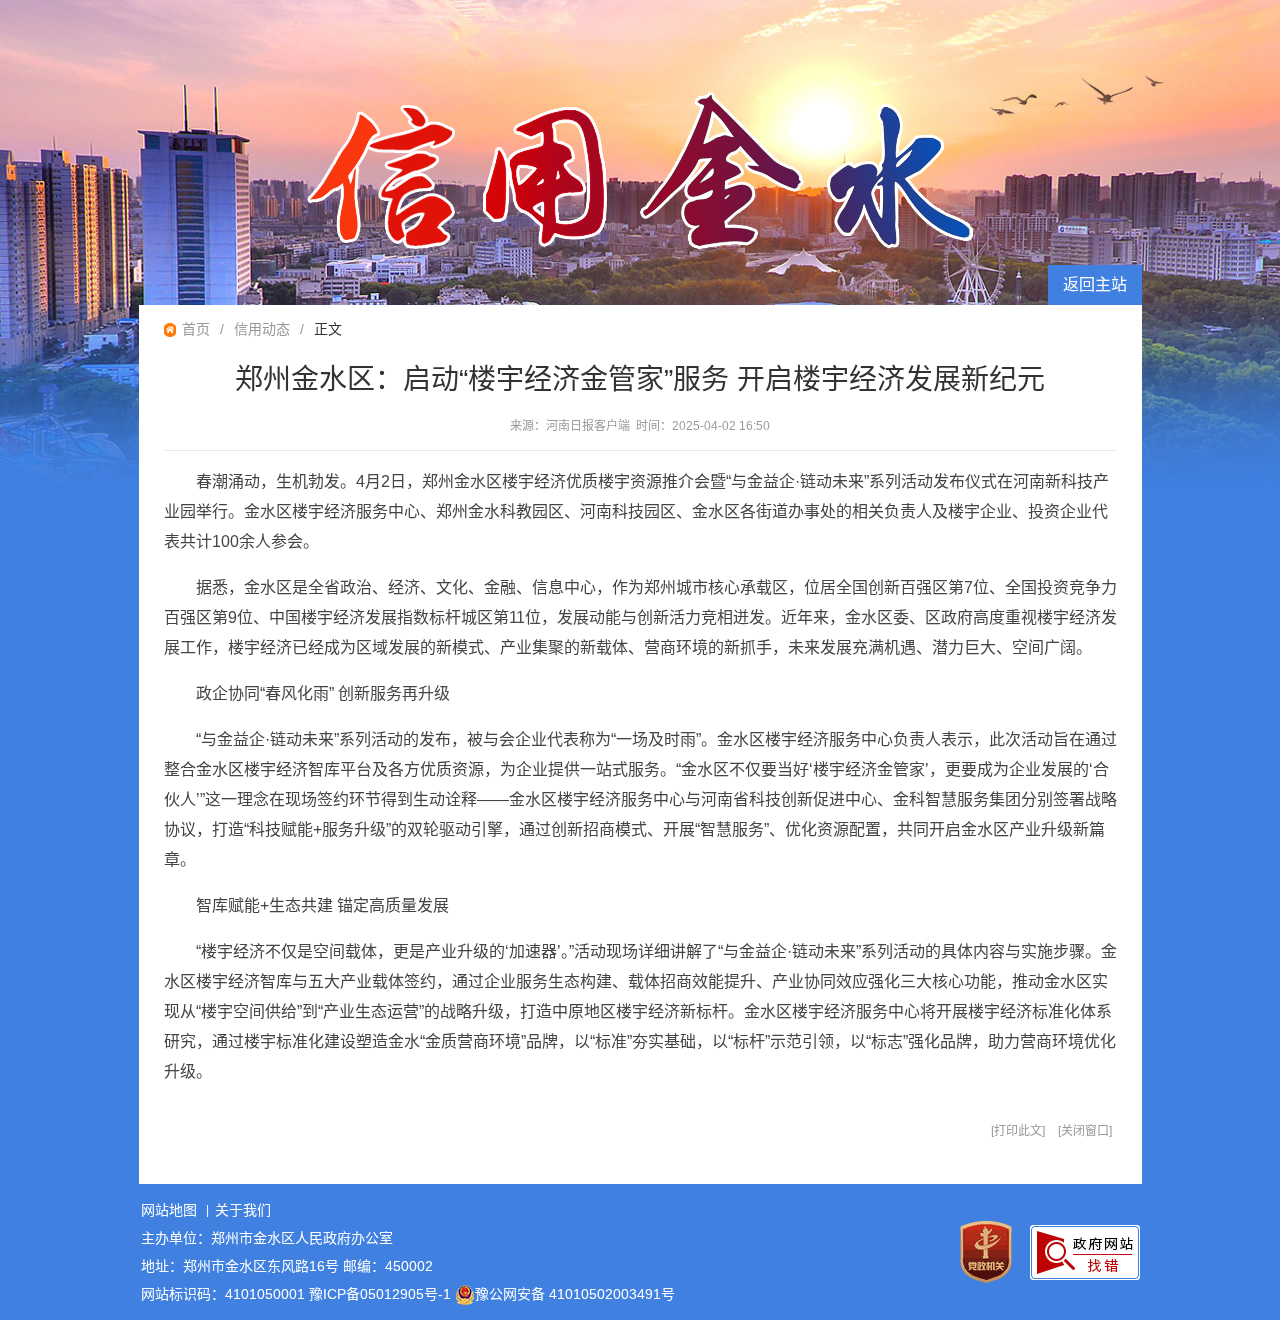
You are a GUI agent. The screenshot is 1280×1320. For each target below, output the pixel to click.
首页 (196, 329)
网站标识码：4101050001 (223, 1294)
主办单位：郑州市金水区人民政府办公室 (267, 1238)
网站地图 (169, 1210)
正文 (328, 329)
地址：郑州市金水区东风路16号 (240, 1266)
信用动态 (262, 329)
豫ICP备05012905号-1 (380, 1294)
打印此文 (1018, 1131)
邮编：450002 (388, 1266)
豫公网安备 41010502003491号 (575, 1294)
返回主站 (1095, 284)
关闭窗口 (1085, 1131)
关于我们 (243, 1210)
